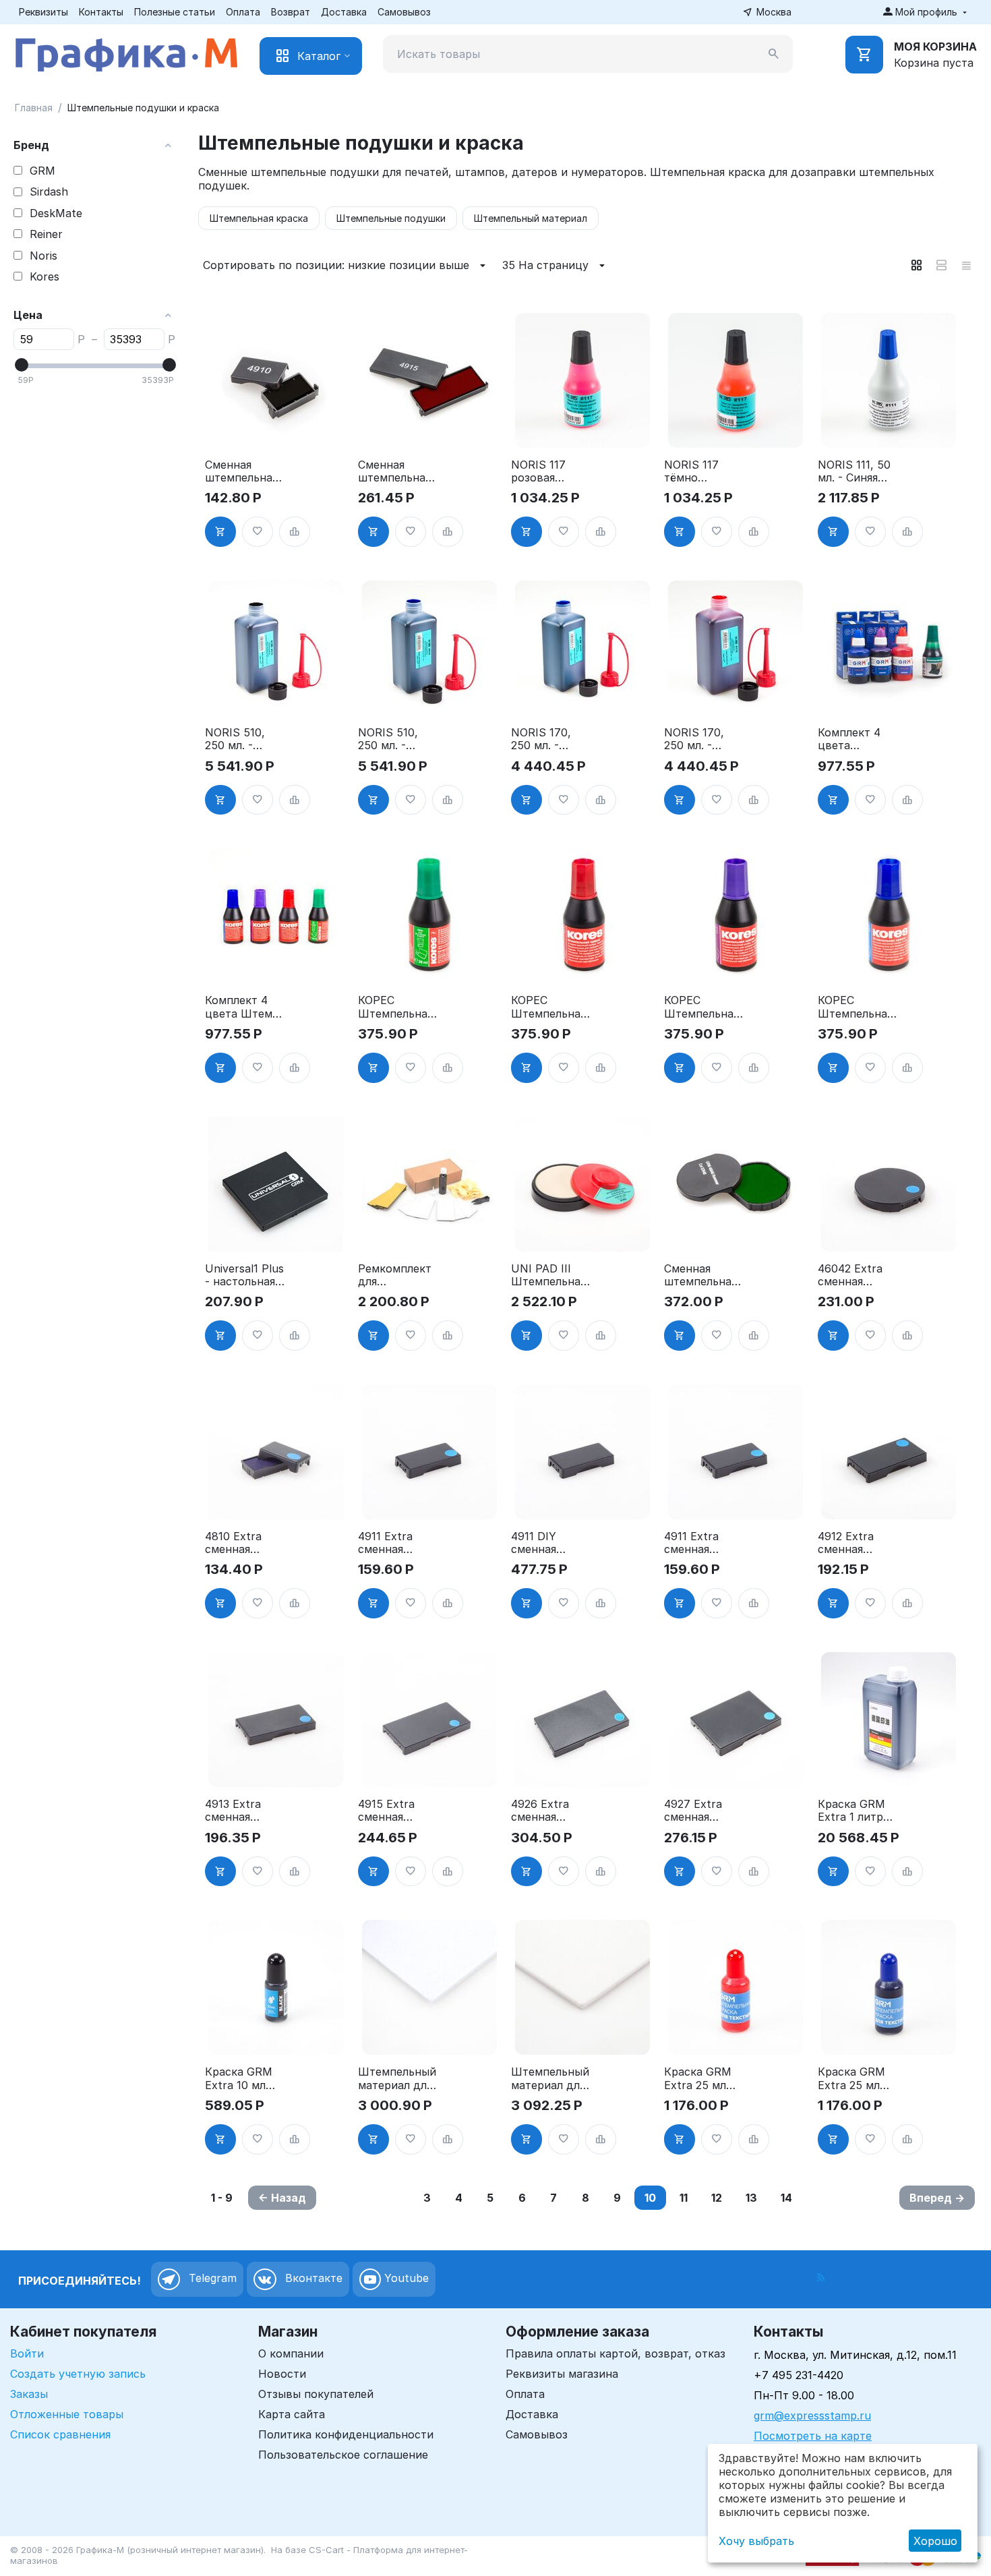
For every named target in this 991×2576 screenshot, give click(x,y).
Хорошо (935, 2541)
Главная (34, 108)
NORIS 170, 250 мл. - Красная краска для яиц (694, 739)
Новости (282, 2374)
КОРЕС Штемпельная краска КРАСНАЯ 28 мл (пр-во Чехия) (548, 1007)
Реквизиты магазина (562, 2374)
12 (717, 2198)
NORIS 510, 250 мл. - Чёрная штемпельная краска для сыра (241, 739)
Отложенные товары (67, 2414)
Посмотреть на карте (813, 2436)
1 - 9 (222, 2198)
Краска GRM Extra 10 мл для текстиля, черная (242, 2078)
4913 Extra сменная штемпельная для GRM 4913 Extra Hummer (243, 1811)
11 (684, 2198)
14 (786, 2198)
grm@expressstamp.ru (812, 2416)
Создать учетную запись (78, 2374)
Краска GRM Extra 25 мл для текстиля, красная (701, 2078)
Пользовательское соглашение (343, 2455)
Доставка (344, 12)
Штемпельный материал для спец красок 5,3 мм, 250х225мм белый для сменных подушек (550, 2078)
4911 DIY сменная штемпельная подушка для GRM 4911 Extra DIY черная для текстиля (547, 1543)
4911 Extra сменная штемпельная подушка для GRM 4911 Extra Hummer (702, 1543)
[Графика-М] (126, 52)
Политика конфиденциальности (346, 2434)
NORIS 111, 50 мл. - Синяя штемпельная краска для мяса (854, 471)
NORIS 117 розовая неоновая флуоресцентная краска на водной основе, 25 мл (550, 471)
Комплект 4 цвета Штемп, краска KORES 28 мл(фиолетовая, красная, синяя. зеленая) (244, 1007)
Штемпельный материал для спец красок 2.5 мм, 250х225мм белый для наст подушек (397, 2078)
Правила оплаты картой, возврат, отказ (615, 2353)
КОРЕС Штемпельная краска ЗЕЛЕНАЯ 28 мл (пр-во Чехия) (395, 1007)
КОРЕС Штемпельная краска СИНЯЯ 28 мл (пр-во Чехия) (858, 1007)
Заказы (29, 2394)
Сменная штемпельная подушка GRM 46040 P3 (703, 1275)
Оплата (243, 12)
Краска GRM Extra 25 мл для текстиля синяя (853, 2078)
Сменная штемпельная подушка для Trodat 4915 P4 (398, 471)
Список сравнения (60, 2434)
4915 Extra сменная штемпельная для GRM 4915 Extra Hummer (396, 1811)
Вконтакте (312, 2279)
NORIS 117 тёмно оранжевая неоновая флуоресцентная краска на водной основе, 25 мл (703, 471)
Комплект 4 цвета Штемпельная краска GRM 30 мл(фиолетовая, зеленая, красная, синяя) (856, 739)
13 (751, 2198)
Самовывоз (404, 12)
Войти (27, 2353)
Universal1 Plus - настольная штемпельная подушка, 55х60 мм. (244, 1275)
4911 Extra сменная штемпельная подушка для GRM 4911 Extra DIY (394, 1543)
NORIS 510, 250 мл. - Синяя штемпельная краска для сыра (394, 739)
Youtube (405, 2279)
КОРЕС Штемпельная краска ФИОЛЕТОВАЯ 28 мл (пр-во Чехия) (703, 1007)
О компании (291, 2353)
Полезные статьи (175, 12)
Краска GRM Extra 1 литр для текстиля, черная (855, 1811)
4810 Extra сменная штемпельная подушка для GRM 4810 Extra (241, 1543)
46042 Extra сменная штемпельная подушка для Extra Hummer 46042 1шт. (856, 1275)
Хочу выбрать (756, 2541)
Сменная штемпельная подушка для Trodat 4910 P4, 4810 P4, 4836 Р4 (241, 471)
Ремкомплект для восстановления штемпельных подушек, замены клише (397, 1275)
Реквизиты (43, 12)
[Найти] (774, 54)
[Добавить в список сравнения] (295, 532)
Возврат (291, 12)
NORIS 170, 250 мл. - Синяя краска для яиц (547, 739)
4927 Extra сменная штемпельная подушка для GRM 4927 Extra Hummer (702, 1811)
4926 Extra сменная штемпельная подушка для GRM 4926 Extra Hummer (549, 1811)
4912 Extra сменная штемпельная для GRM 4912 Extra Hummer (856, 1543)
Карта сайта (292, 2414)
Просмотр (276, 430)
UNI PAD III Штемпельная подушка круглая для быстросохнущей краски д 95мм (551, 1275)
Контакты (101, 12)
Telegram (211, 2279)
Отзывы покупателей (316, 2394)
